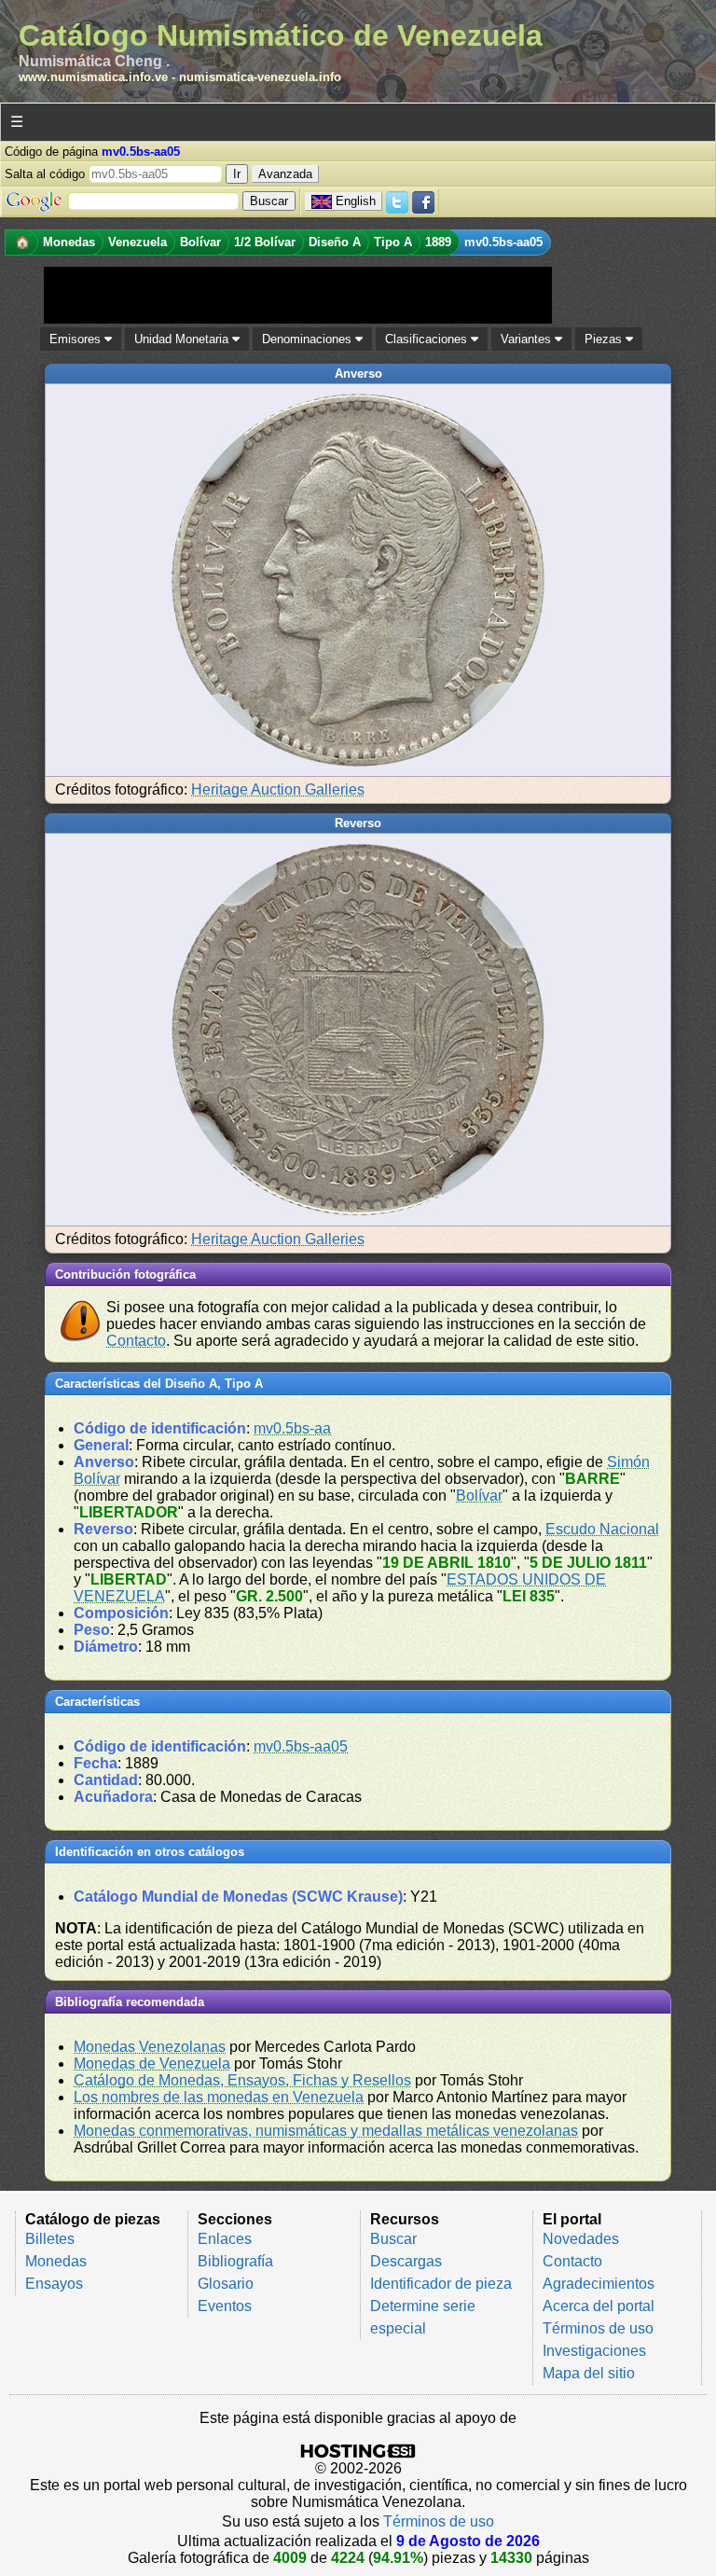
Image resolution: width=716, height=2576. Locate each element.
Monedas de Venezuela (152, 2064)
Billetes (50, 2239)
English (356, 201)
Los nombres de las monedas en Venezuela (219, 2097)
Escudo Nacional (602, 1529)
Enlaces (225, 2239)
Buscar (393, 2239)
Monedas (56, 2261)
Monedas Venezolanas (150, 2047)
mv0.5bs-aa (292, 1428)
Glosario (226, 2284)
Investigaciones (594, 2351)
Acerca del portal (599, 2306)
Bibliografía (235, 2261)
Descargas (406, 2261)
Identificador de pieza (441, 2284)
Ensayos (54, 2284)
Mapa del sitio (589, 2373)
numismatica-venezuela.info (260, 77)
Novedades (581, 2239)
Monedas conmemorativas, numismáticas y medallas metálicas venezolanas (326, 2131)
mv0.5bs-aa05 (301, 1746)
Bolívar (479, 1496)
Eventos (225, 2306)
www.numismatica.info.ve (93, 77)
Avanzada (285, 174)
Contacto (136, 1341)
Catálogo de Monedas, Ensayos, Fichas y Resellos (242, 2080)
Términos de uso (598, 2328)
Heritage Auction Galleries (278, 789)
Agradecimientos (599, 2284)
